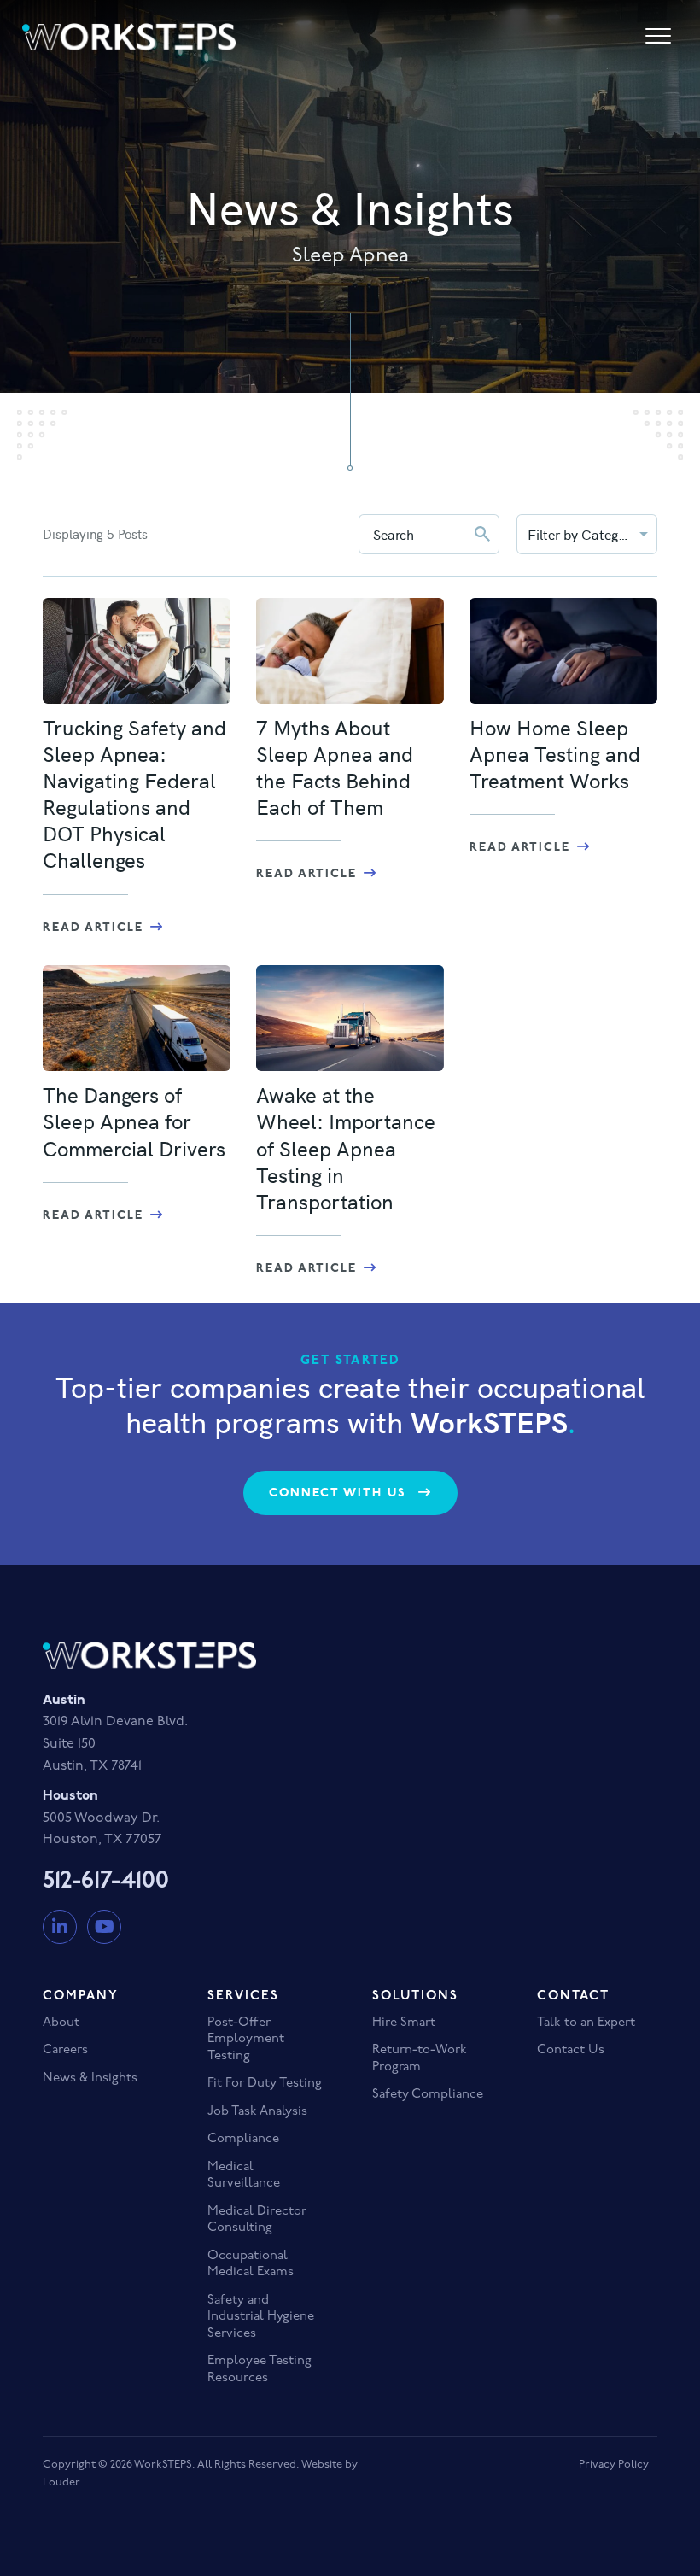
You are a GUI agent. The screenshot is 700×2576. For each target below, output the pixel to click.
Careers (65, 2050)
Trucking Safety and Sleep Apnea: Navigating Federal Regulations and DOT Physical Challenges (134, 793)
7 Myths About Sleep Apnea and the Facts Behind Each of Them (335, 767)
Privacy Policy (614, 2465)
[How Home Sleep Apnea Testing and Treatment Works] (563, 651)
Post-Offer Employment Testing (246, 2040)
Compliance (243, 2139)
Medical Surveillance (244, 2176)
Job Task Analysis (257, 2112)
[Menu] (658, 37)
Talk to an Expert (586, 2023)
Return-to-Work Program (420, 2059)
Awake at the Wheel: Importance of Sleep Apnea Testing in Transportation (346, 1147)
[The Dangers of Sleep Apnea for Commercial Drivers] (137, 1018)
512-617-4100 (106, 1882)
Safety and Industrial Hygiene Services (261, 2317)
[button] (350, 1493)
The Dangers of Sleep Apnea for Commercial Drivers (134, 1121)
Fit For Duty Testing (265, 2084)
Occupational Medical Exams (251, 2265)
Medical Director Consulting (257, 2220)
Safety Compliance (428, 2095)
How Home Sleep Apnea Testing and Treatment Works (555, 753)
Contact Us (571, 2050)
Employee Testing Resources (260, 2370)
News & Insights (90, 2078)
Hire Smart (404, 2023)
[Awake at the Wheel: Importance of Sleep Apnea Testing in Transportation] (350, 1018)
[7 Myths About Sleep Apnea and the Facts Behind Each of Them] (350, 651)
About (61, 2023)
